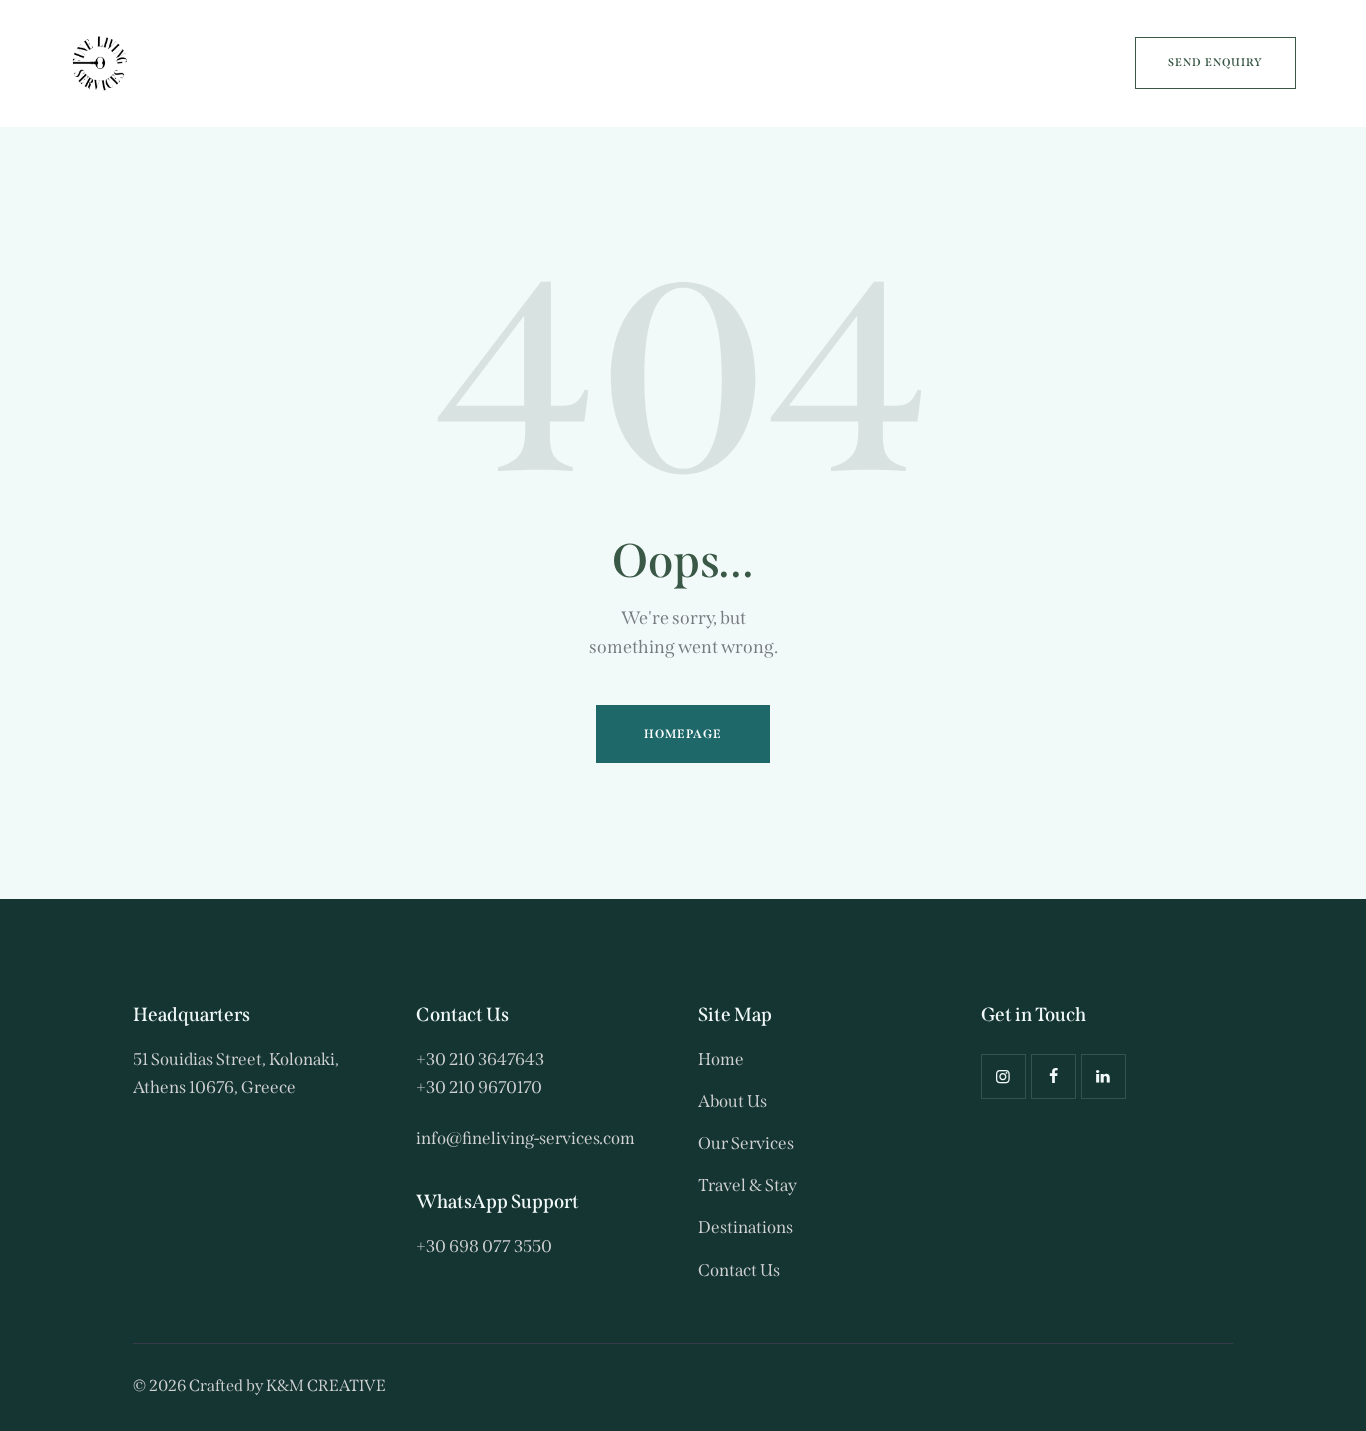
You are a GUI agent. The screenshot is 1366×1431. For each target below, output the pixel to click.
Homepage (683, 734)
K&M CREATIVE (326, 1385)
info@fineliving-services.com (525, 1138)
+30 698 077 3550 (484, 1246)
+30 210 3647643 (480, 1059)
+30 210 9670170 (479, 1087)
